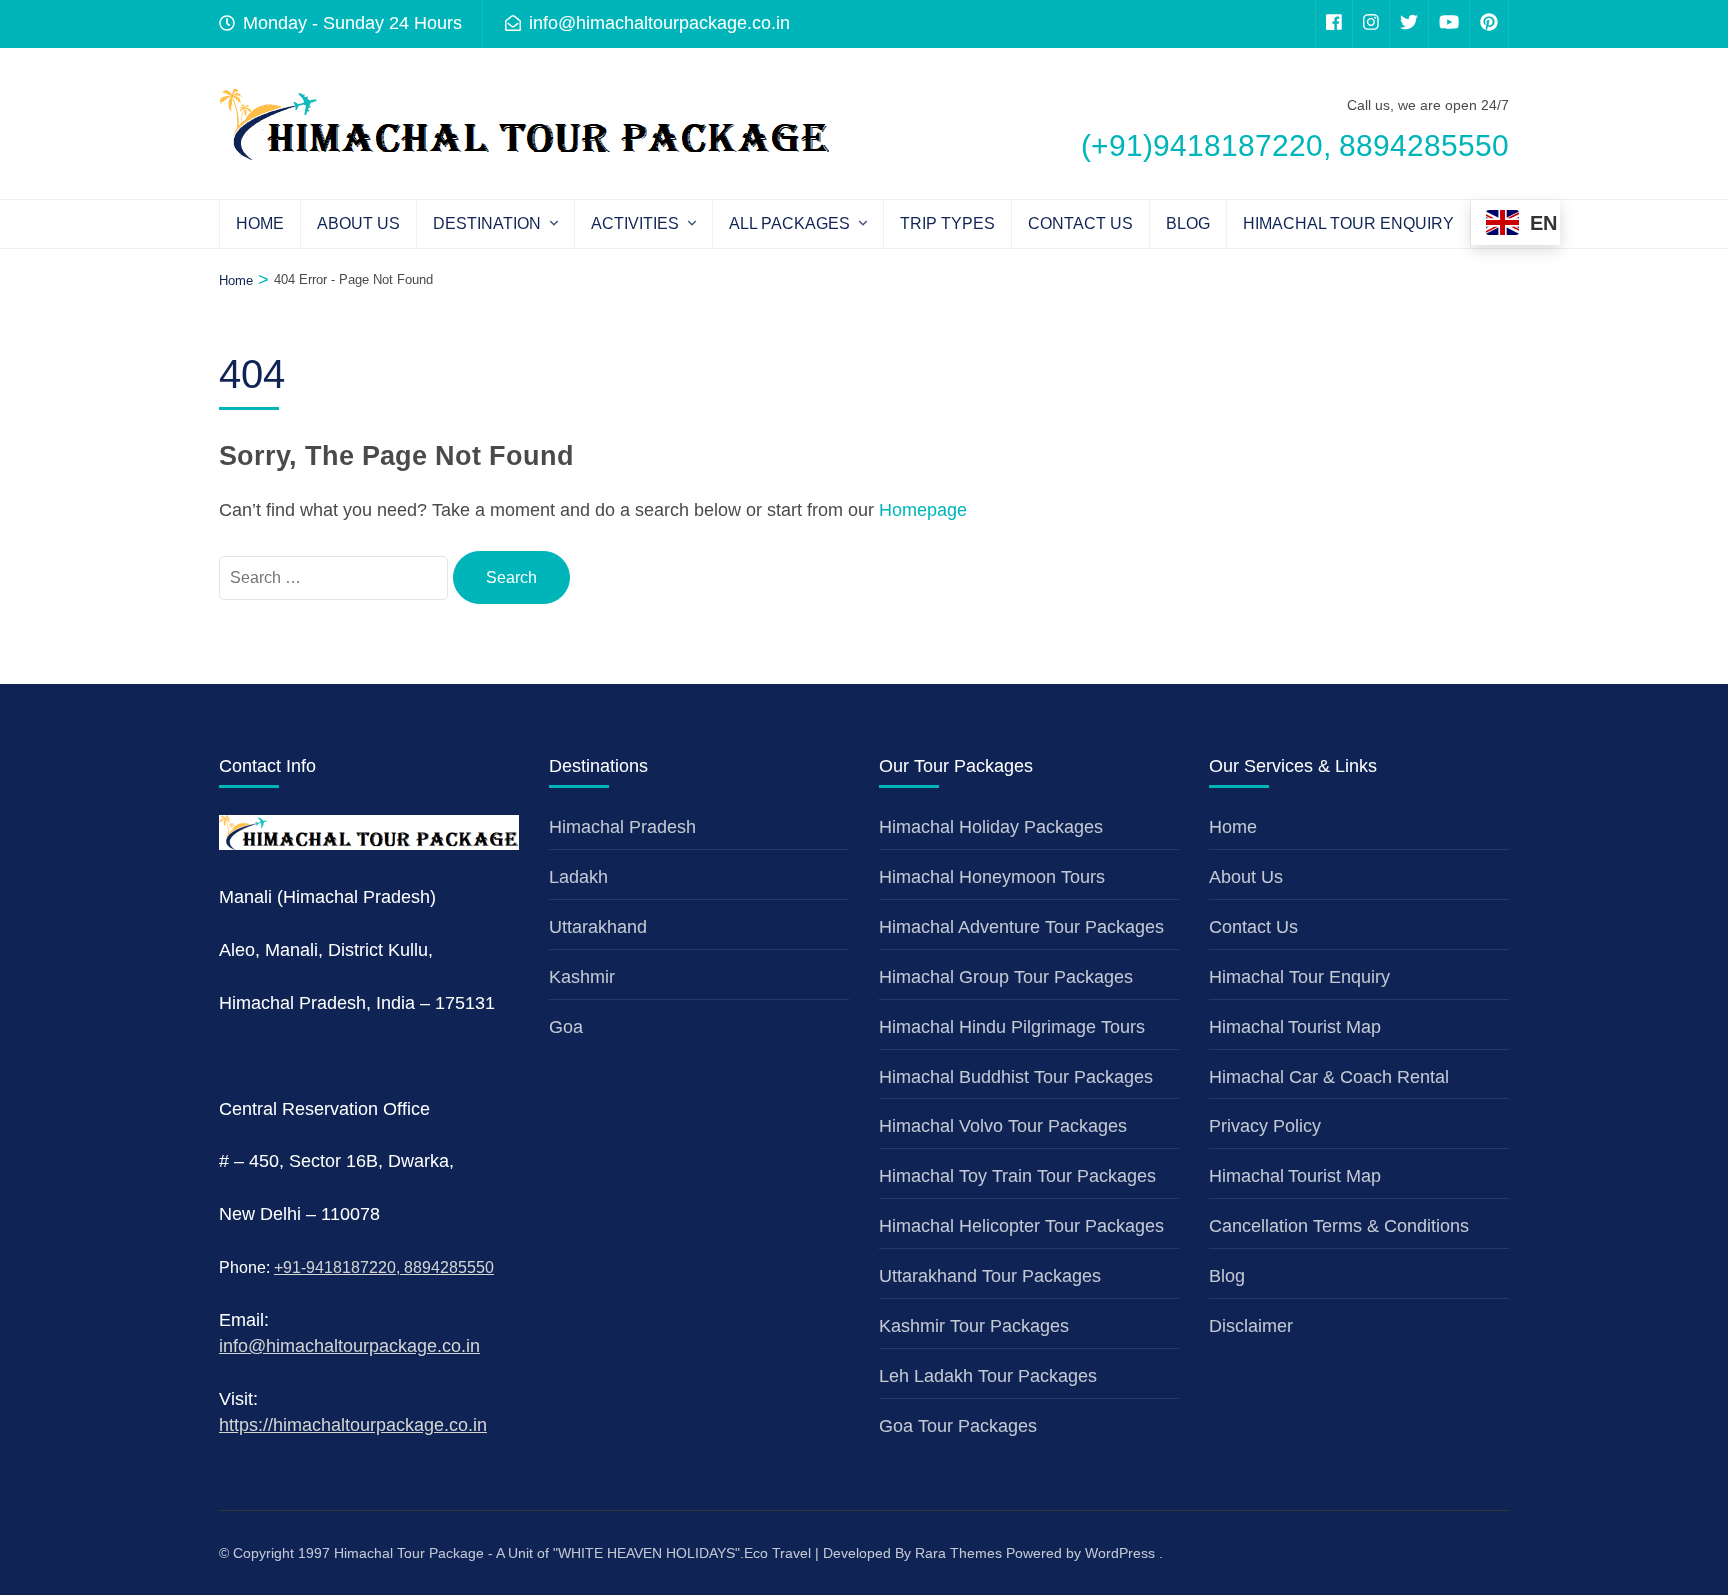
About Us (358, 223)
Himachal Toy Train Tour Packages (1017, 1176)
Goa (566, 1027)
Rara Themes (958, 1553)
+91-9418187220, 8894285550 (384, 1267)
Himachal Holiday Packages (991, 827)
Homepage (923, 510)
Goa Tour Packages (958, 1426)
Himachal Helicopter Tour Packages (1021, 1226)
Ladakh (578, 877)
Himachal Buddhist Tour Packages (1016, 1077)
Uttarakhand (598, 927)
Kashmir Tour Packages (974, 1326)
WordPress (1120, 1553)
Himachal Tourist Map (1295, 1027)
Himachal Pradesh (622, 827)
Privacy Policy (1265, 1126)
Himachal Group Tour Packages (1006, 977)
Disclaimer (1251, 1326)
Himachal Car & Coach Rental (1329, 1077)
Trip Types (947, 223)
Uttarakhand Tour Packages (990, 1276)
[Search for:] (336, 577)
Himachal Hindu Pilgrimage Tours (1012, 1027)
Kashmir (582, 977)
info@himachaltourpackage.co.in (349, 1346)
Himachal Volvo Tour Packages (1003, 1126)
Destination (487, 223)
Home (260, 223)
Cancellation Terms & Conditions (1339, 1226)
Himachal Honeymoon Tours (992, 877)
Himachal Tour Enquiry (1348, 223)
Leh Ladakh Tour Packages (988, 1376)
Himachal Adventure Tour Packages (1021, 927)
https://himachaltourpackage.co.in (353, 1425)
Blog (1188, 223)
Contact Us (1080, 223)
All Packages (789, 223)
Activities (635, 223)
